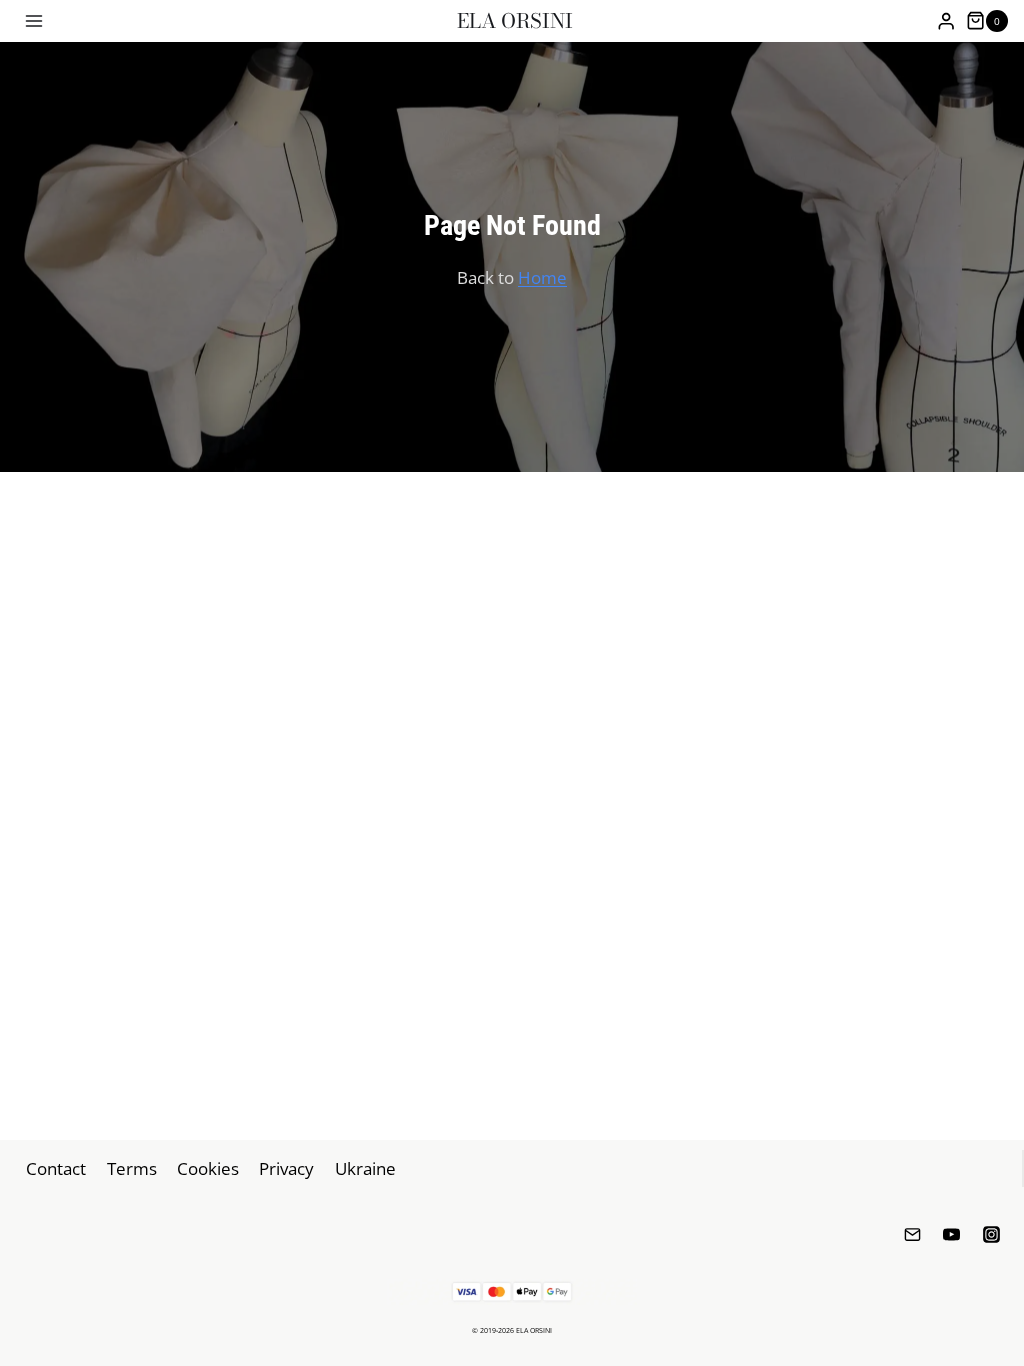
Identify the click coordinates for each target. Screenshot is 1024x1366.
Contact (56, 1168)
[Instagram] (991, 1234)
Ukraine (365, 1168)
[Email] (913, 1234)
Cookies (208, 1168)
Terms (132, 1168)
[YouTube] (952, 1234)
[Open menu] (34, 20)
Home (542, 277)
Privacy (286, 1168)
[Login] (946, 21)
